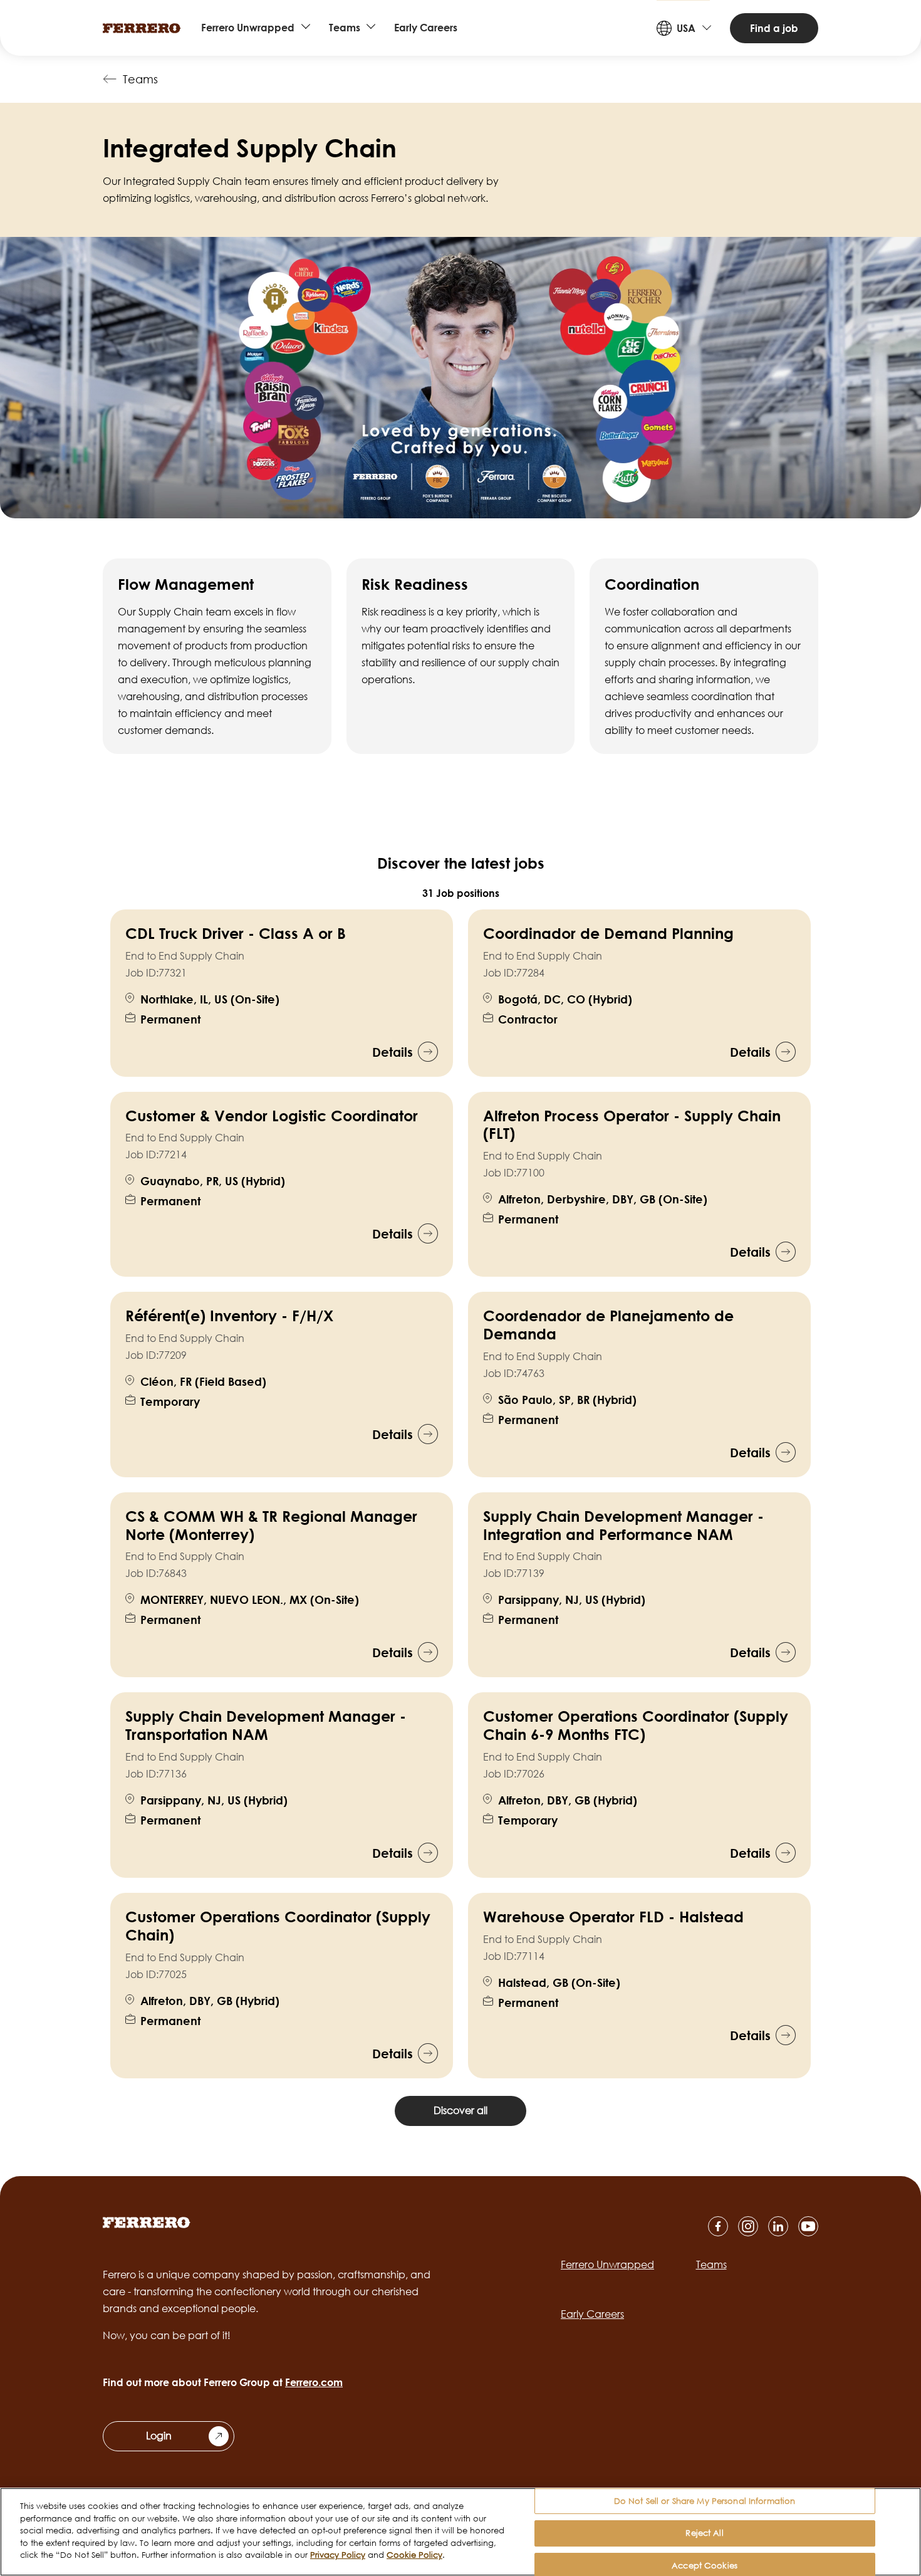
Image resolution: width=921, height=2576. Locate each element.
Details (393, 1052)
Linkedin (778, 2226)
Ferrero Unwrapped (248, 28)
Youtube (808, 2226)
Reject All (704, 2533)
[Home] (142, 28)
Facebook (718, 2226)
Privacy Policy (338, 2555)
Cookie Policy (414, 2555)
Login (159, 2436)
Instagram (748, 2226)
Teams (345, 28)
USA (686, 28)
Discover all (460, 2110)
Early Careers (426, 28)
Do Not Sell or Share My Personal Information (705, 2501)
